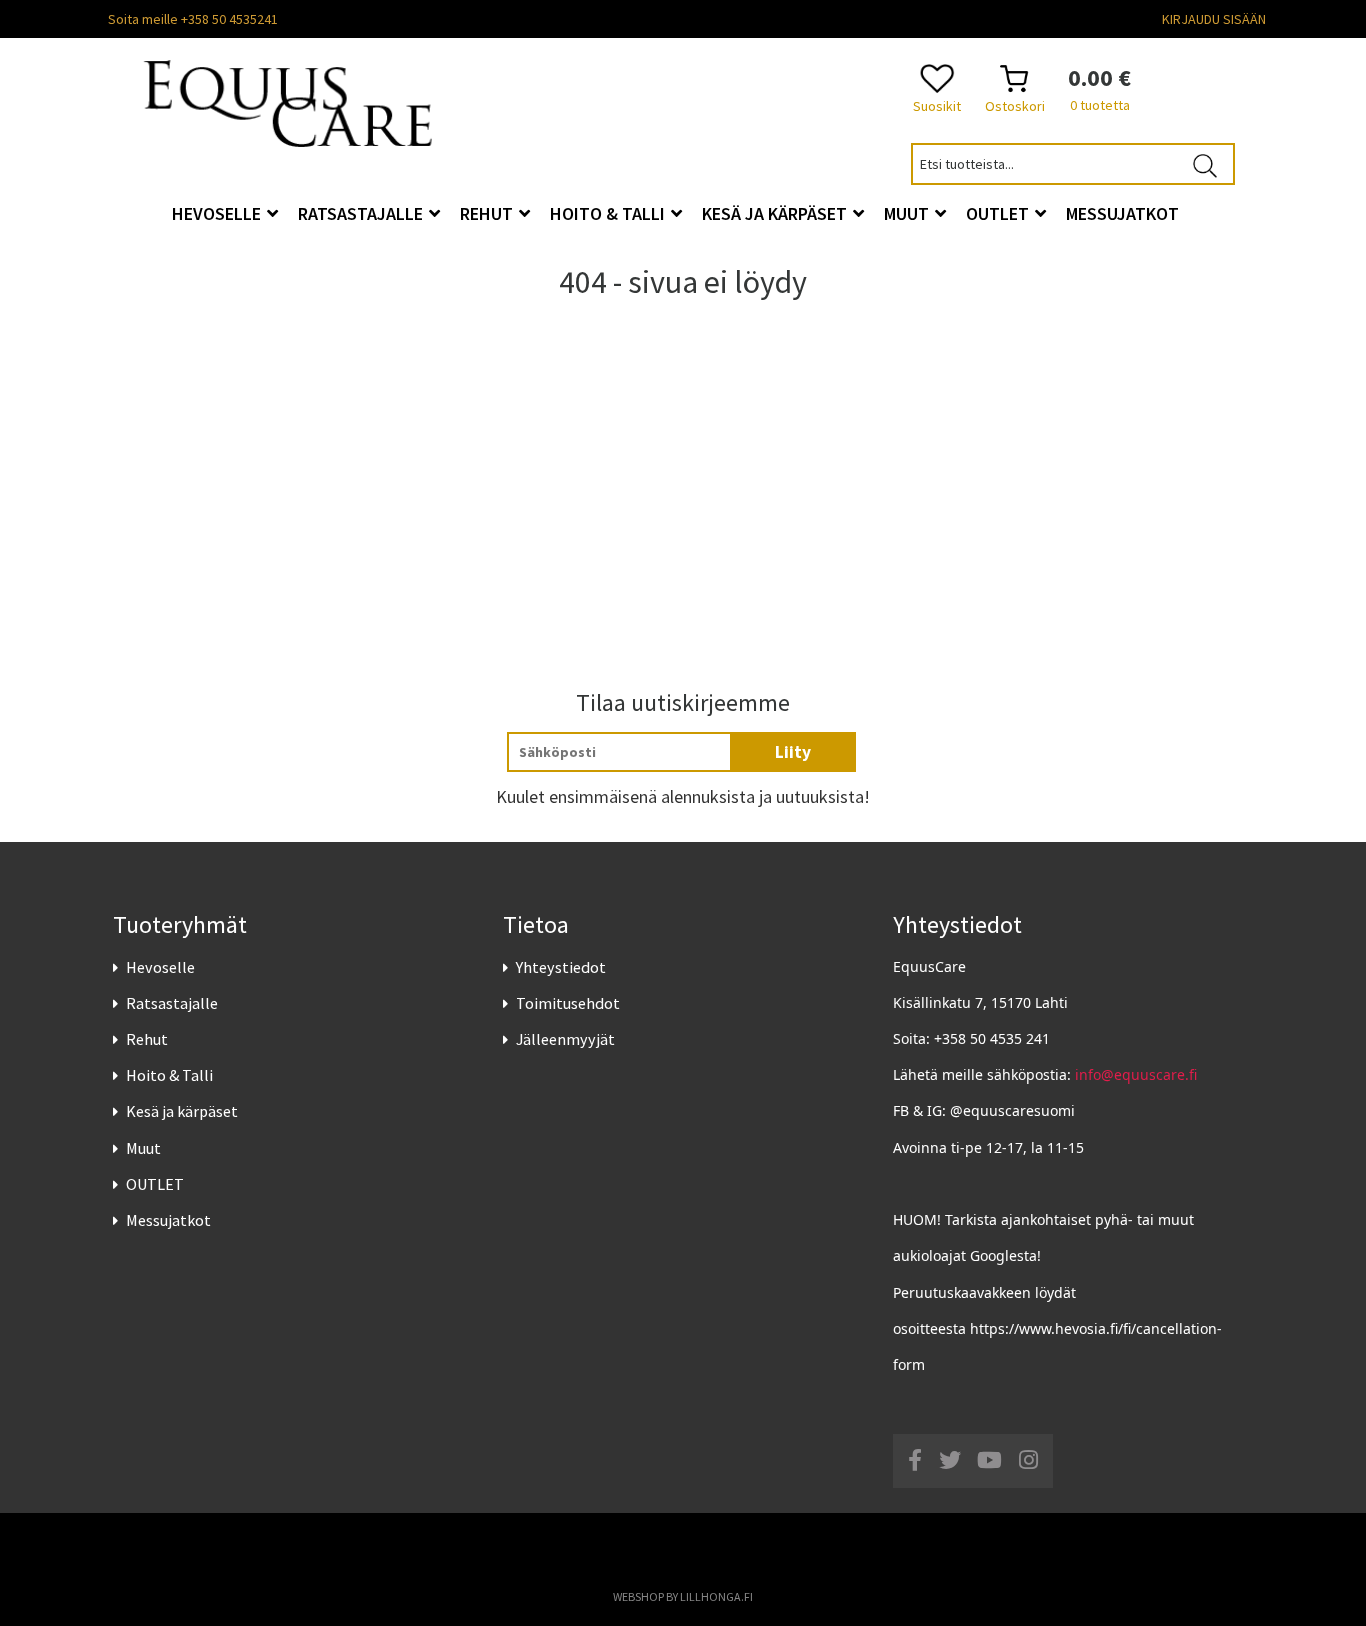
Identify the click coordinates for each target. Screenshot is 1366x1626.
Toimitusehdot (568, 1003)
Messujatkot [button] (1122, 213)
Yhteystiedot (561, 967)
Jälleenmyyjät (565, 1039)
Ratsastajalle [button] (362, 213)
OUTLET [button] (999, 213)
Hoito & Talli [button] (609, 213)
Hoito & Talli (169, 1075)
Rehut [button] (488, 213)
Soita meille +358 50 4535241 (193, 19)
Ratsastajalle (172, 1003)
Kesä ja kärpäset (182, 1111)
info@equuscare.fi (1136, 1074)
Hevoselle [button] (218, 213)
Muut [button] (908, 213)
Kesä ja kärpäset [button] (776, 213)
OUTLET (155, 1184)
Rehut (147, 1039)
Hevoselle (160, 967)
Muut (143, 1148)
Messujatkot (168, 1220)
